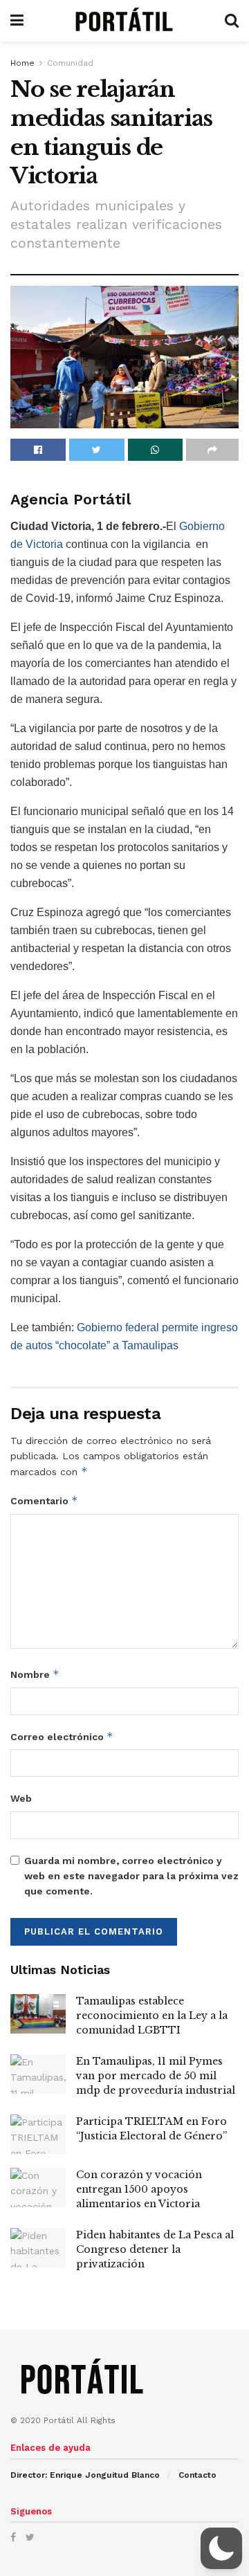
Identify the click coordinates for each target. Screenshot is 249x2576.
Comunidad (70, 63)
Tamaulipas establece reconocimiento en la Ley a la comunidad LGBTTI (152, 2016)
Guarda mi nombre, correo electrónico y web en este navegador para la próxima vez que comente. (131, 1876)
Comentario (44, 1500)
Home (22, 63)
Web (21, 1798)
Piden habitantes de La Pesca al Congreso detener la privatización (155, 2249)
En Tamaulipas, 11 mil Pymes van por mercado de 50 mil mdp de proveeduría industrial (156, 2076)
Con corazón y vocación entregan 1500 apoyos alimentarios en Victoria (139, 2189)
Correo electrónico (62, 1736)
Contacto (197, 2475)
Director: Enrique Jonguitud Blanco (85, 2475)
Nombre (35, 1674)
